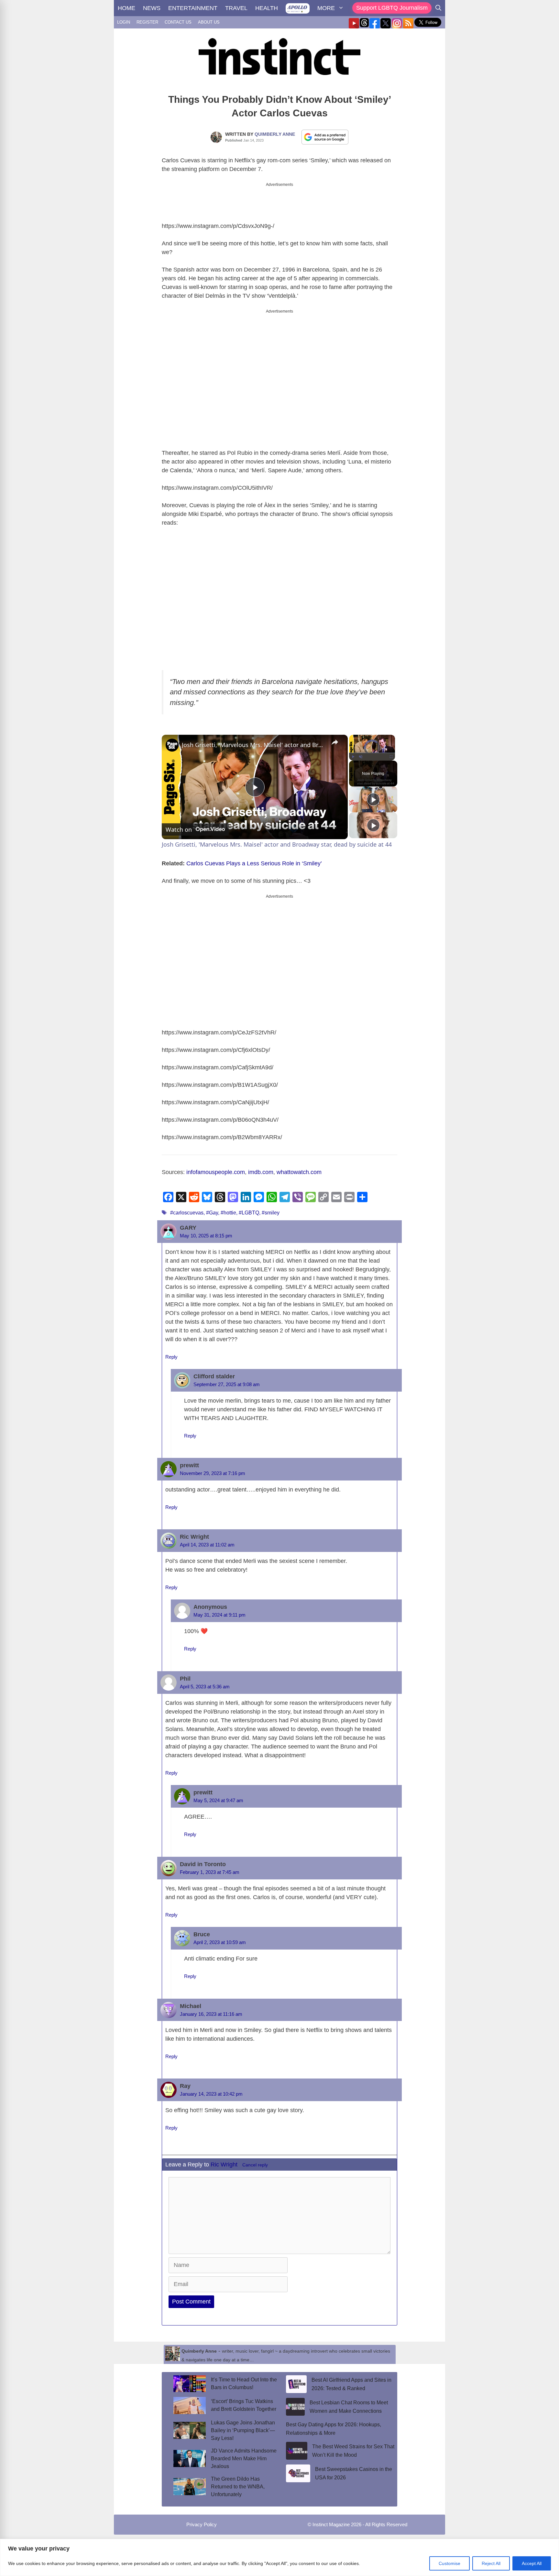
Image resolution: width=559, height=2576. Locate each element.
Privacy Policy (202, 2524)
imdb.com (261, 1172)
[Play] (353, 757)
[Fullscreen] (391, 757)
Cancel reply (255, 2165)
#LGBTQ (249, 1213)
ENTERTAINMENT (193, 8)
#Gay (212, 1213)
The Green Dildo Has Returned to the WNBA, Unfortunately (238, 2487)
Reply (171, 1357)
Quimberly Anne (275, 134)
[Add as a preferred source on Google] (325, 137)
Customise (449, 2563)
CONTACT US (178, 22)
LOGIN (124, 22)
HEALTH (267, 8)
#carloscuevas (187, 1213)
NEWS (152, 8)
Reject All (491, 2563)
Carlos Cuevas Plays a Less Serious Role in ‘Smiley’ (254, 863)
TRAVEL (236, 8)
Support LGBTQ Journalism (392, 8)
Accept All (532, 2563)
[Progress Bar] (372, 753)
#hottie (228, 1213)
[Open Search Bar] (438, 8)
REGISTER (147, 22)
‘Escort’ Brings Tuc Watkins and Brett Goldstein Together (244, 2405)
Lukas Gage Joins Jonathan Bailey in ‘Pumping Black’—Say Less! (243, 2430)
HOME (126, 8)
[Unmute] (361, 757)
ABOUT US (209, 22)
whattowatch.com (299, 1172)
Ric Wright (224, 2164)
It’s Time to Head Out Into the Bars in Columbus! (244, 2384)
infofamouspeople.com (216, 1172)
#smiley (271, 1213)
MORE (326, 8)
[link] (172, 745)
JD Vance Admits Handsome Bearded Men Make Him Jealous (244, 2458)
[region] (279, 2557)
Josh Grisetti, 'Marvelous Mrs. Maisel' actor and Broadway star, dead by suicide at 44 (254, 745)
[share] (335, 742)
